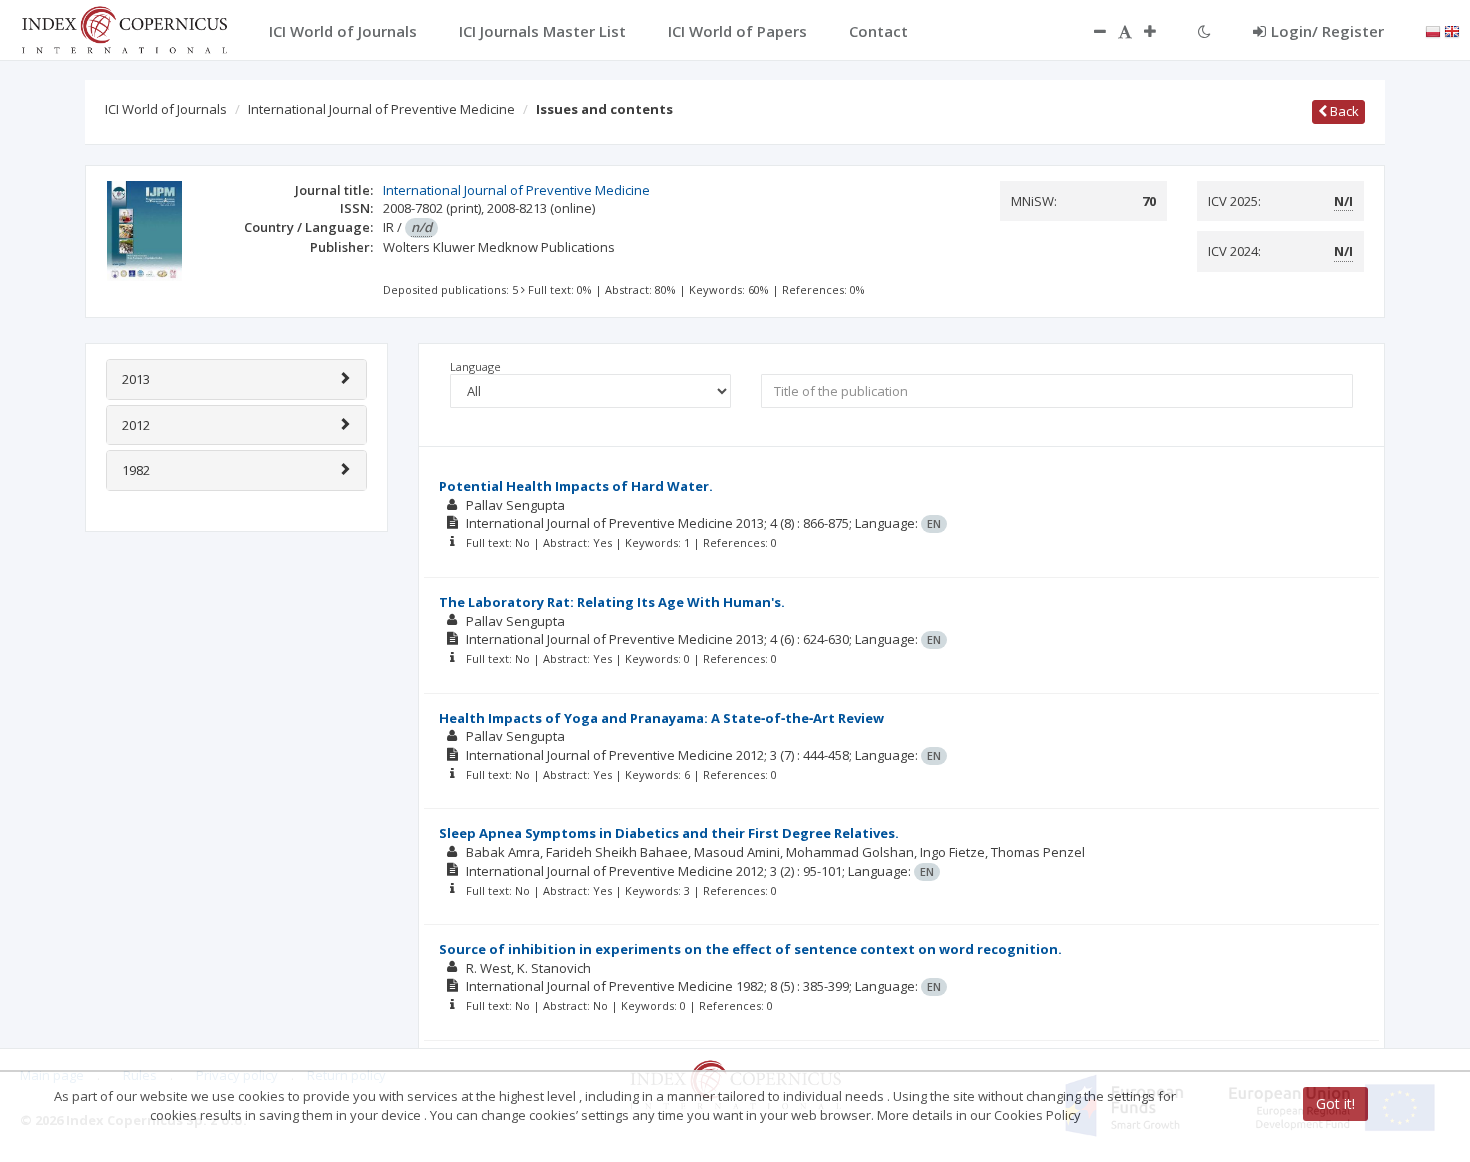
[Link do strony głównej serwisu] (124, 28)
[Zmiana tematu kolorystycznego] (1204, 31)
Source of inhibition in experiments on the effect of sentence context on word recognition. (750, 949)
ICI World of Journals (166, 109)
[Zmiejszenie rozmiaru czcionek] (1090, 31)
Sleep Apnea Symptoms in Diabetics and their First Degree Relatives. (669, 833)
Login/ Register (1327, 31)
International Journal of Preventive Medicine (381, 109)
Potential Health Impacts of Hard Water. (576, 486)
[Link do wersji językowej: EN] (1452, 30)
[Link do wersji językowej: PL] (1433, 30)
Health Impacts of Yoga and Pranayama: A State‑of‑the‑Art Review (661, 718)
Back (1343, 111)
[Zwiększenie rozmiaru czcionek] (1160, 31)
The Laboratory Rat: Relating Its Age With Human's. (612, 602)
